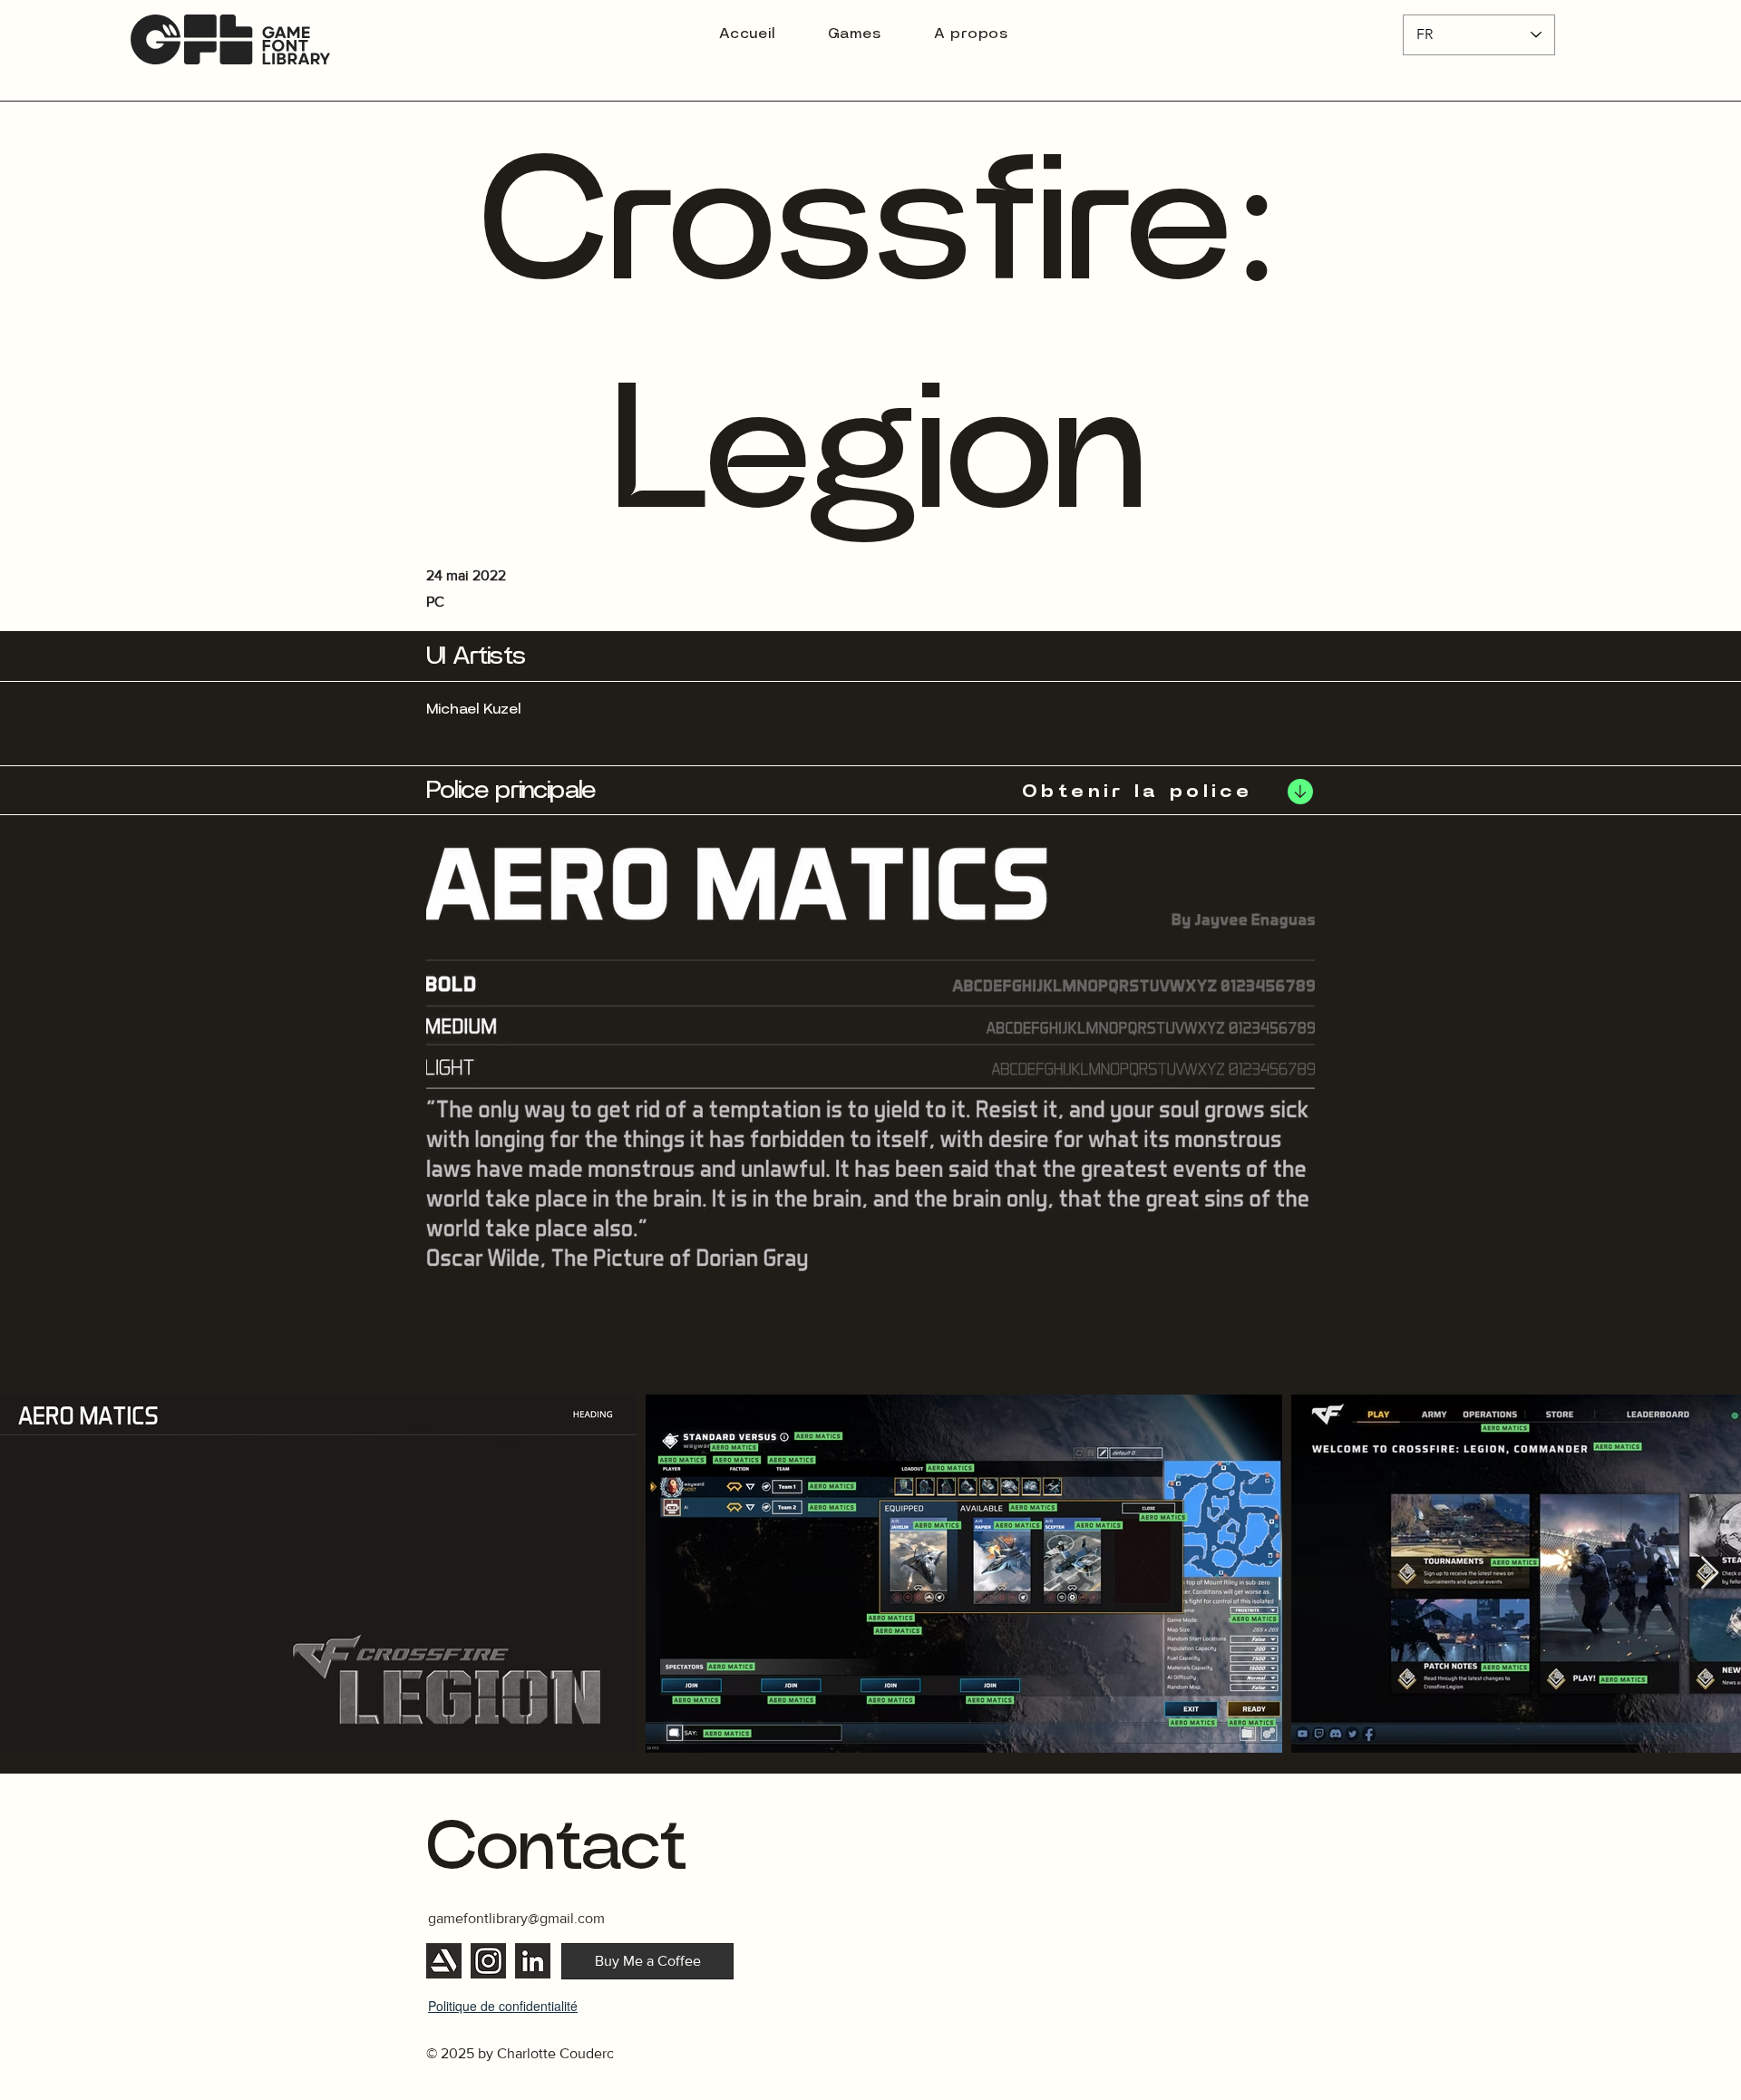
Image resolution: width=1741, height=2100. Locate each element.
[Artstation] (444, 1961)
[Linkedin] (533, 1961)
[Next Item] (1710, 1574)
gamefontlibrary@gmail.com (516, 1918)
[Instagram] (488, 1961)
